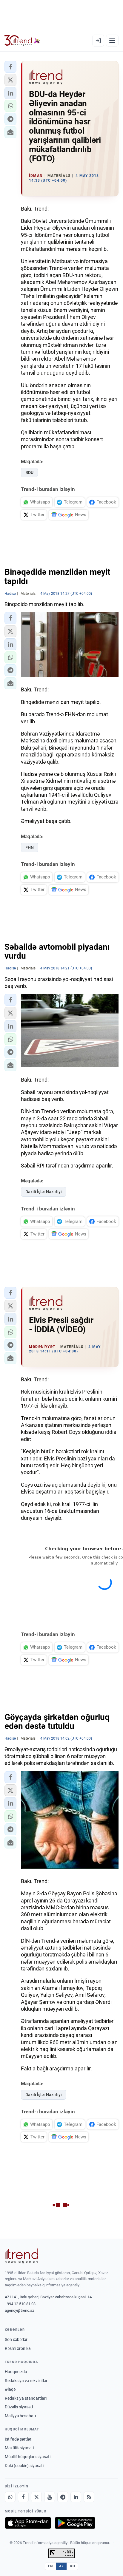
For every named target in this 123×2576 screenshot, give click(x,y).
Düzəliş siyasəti (19, 2407)
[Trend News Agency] (21, 2256)
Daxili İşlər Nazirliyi (44, 1192)
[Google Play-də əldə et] (75, 2523)
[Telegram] (63, 2497)
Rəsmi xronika (18, 2348)
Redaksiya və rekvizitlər (26, 2381)
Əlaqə (10, 2389)
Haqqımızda (16, 2372)
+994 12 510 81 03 (20, 2304)
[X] (36, 2497)
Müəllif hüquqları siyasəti (28, 2457)
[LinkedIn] (76, 2497)
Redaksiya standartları (26, 2398)
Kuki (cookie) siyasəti (24, 2466)
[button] (10, 67)
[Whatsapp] (10, 2497)
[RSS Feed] (89, 2497)
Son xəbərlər (16, 2339)
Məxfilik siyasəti (19, 2448)
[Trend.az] (22, 41)
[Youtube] (50, 2497)
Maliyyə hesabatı (20, 2416)
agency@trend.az (19, 2310)
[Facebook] (23, 2497)
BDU (29, 472)
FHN (30, 847)
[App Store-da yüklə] (28, 2523)
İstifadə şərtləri (19, 2439)
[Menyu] (112, 41)
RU (72, 2566)
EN (50, 2566)
